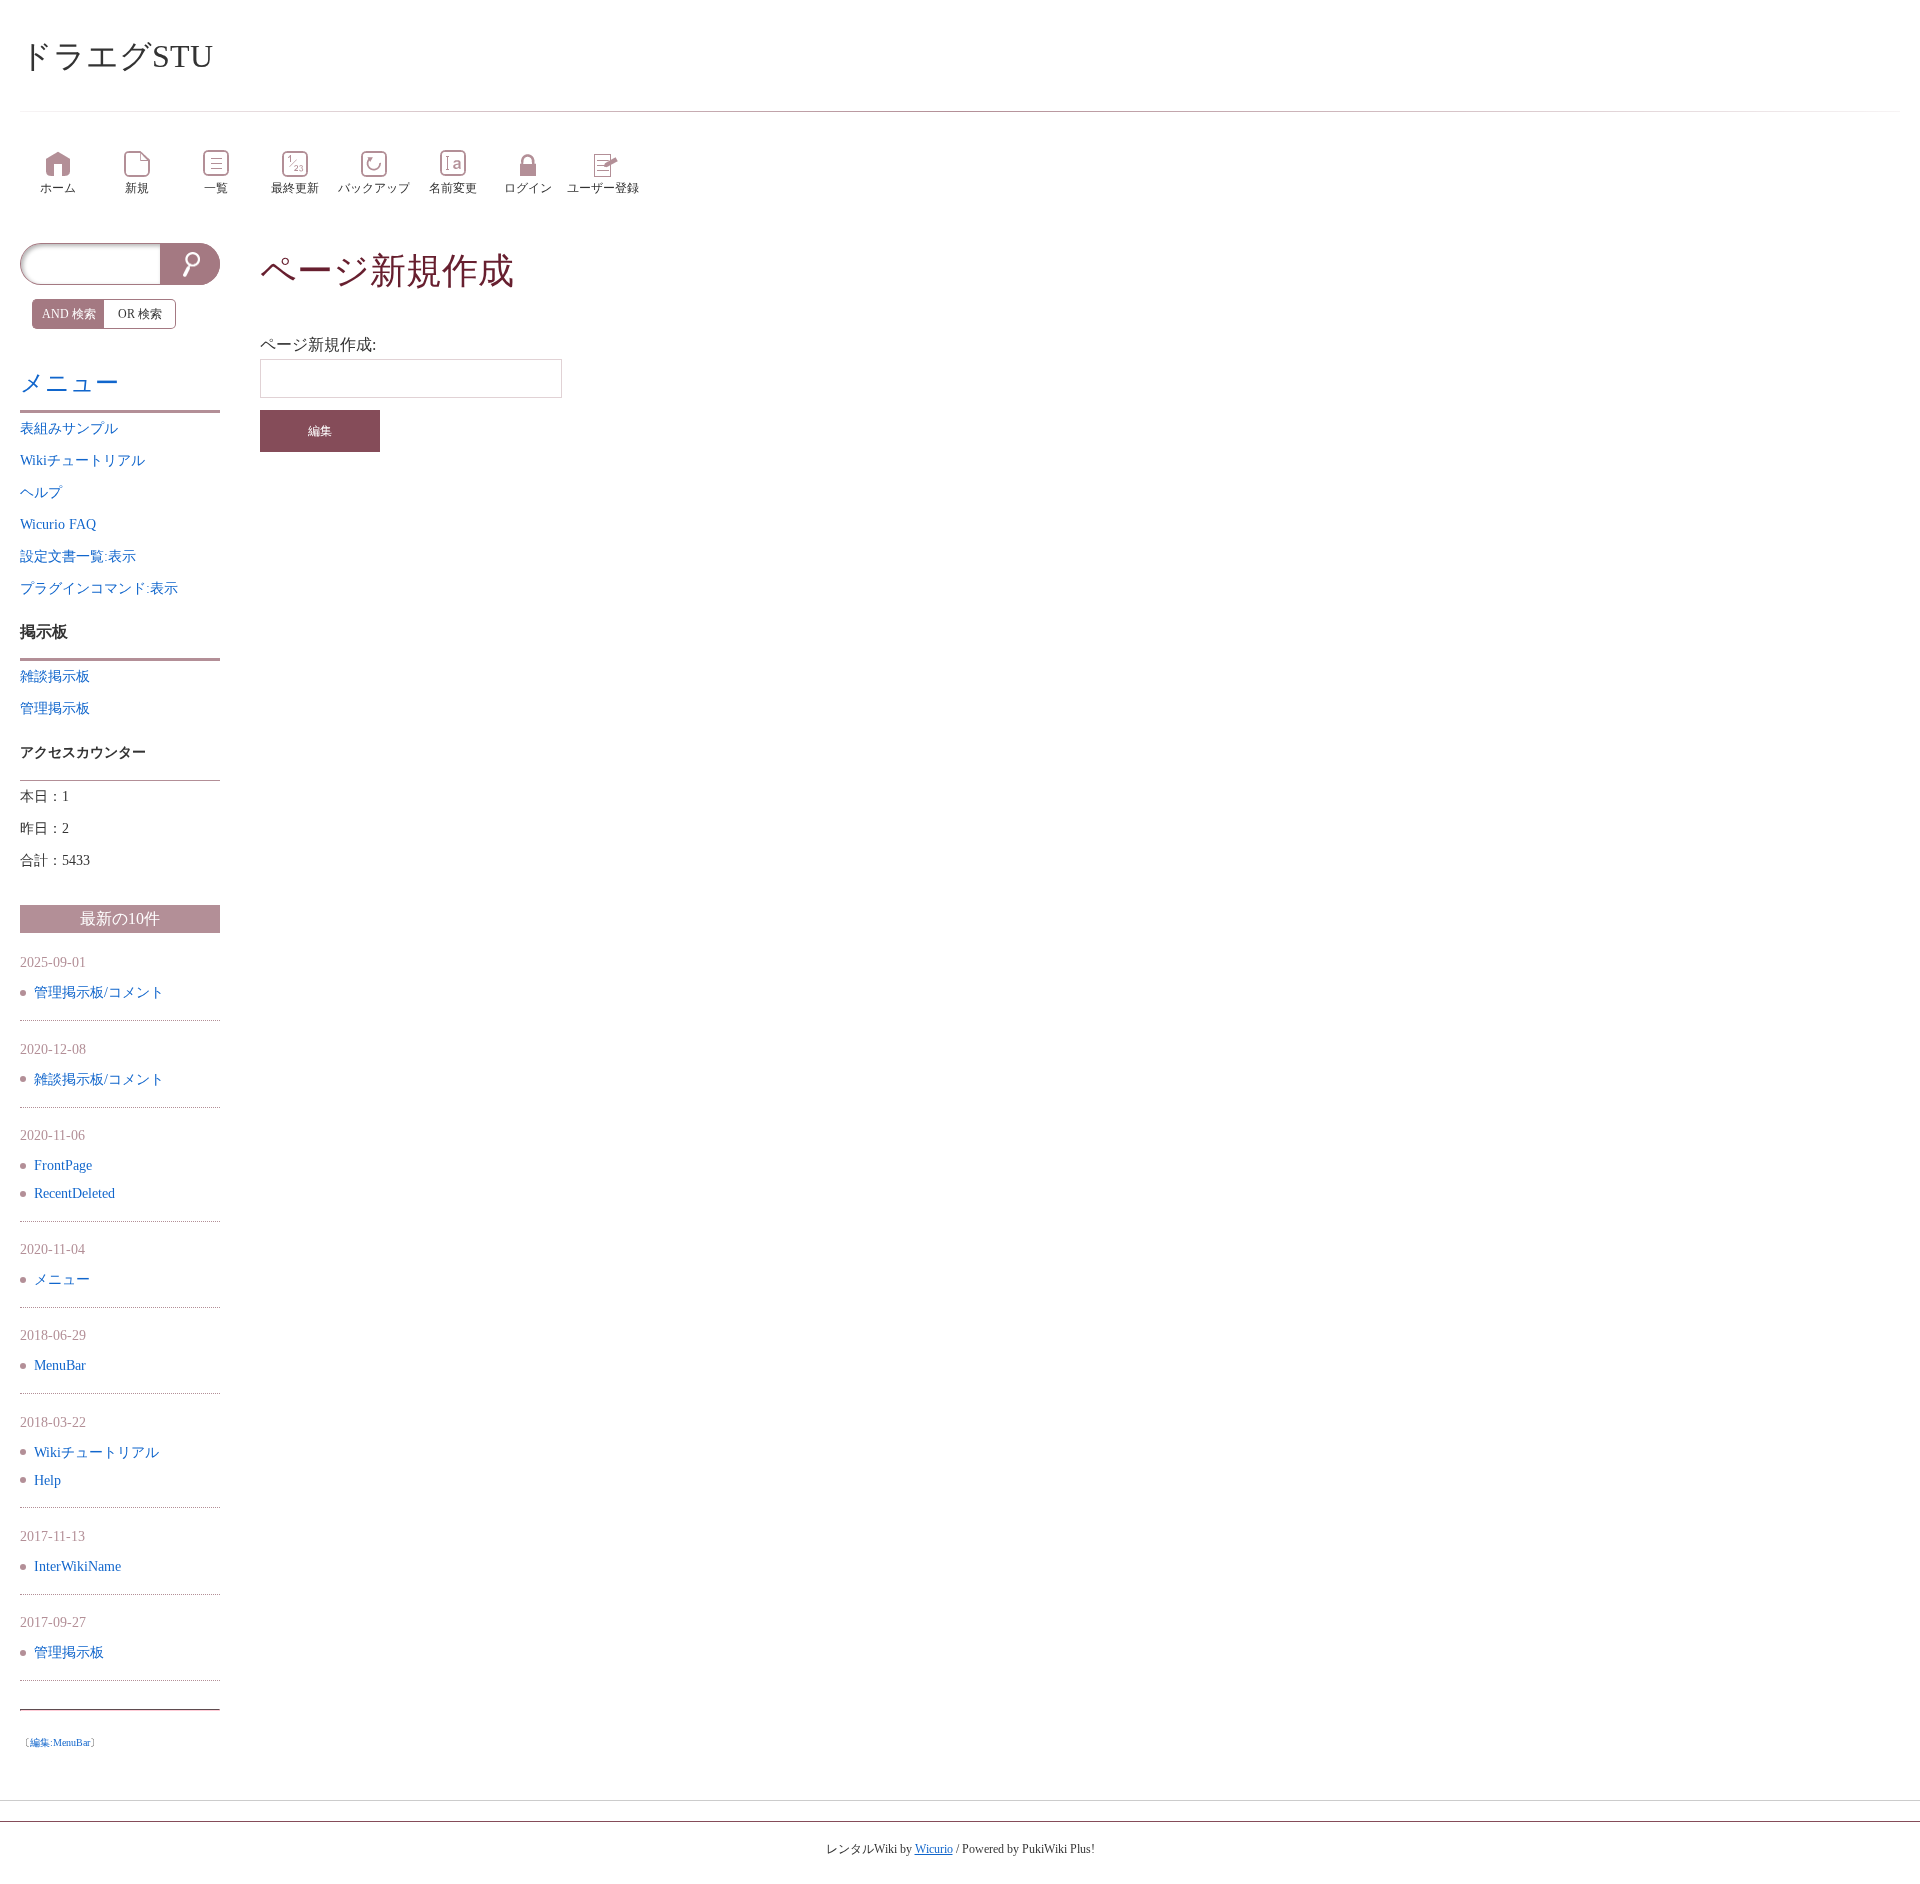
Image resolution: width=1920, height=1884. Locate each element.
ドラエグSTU (116, 56)
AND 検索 (69, 314)
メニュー (69, 383)
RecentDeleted (74, 1193)
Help (47, 1480)
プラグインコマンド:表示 (99, 588)
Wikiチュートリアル (96, 1452)
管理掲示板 (69, 1652)
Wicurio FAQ (58, 524)
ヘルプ (41, 492)
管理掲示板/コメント (99, 992)
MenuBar (60, 1365)
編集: (60, 1742)
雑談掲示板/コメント (99, 1079)
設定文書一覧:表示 (78, 556)
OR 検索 (140, 314)
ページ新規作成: (318, 344)
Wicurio (934, 1849)
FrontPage (63, 1165)
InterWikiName (77, 1566)
